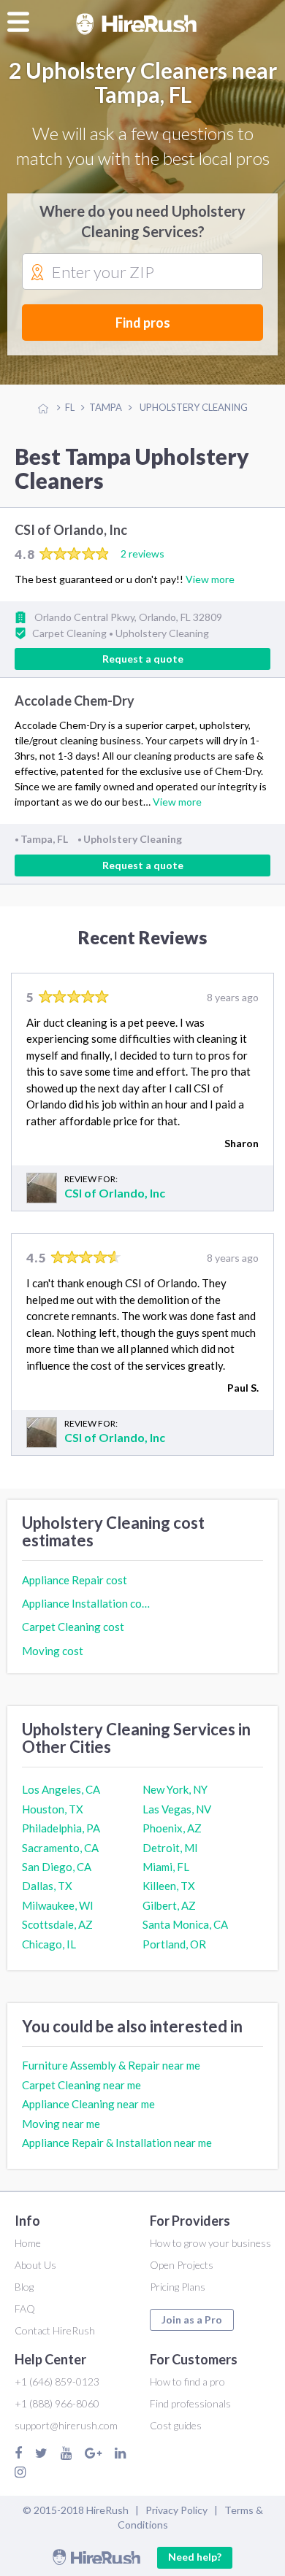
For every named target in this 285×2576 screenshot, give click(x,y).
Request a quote (143, 659)
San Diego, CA (57, 1867)
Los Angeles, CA (61, 1789)
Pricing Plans (178, 2287)
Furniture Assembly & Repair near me (111, 2065)
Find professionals (190, 2403)
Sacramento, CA (60, 1848)
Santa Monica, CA (185, 1924)
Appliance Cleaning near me (88, 2104)
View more (210, 579)
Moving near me (61, 2124)
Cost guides (176, 2425)
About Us (35, 2265)
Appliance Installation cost (86, 1603)
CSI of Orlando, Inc (71, 530)
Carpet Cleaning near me (81, 2085)
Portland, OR (174, 1944)
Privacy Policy (176, 2510)
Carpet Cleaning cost (73, 1627)
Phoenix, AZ (172, 1828)
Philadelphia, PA (61, 1828)
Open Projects (182, 2265)
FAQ (25, 2309)
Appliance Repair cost (75, 1580)
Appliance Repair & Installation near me (117, 2143)
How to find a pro (187, 2382)
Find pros (143, 323)
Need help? (195, 2557)
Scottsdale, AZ (57, 1924)
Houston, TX (53, 1809)
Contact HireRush (55, 2330)
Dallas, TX (47, 1886)
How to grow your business (210, 2243)
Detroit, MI (170, 1848)
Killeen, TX (169, 1886)
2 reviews (142, 554)
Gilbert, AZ (169, 1905)
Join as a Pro (192, 2319)
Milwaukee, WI (58, 1905)
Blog (24, 2287)
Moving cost (53, 1651)
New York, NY (175, 1789)
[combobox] (142, 272)
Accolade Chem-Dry (75, 701)
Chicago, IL (49, 1944)
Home (28, 2243)
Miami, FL (166, 1867)
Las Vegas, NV (177, 1809)
